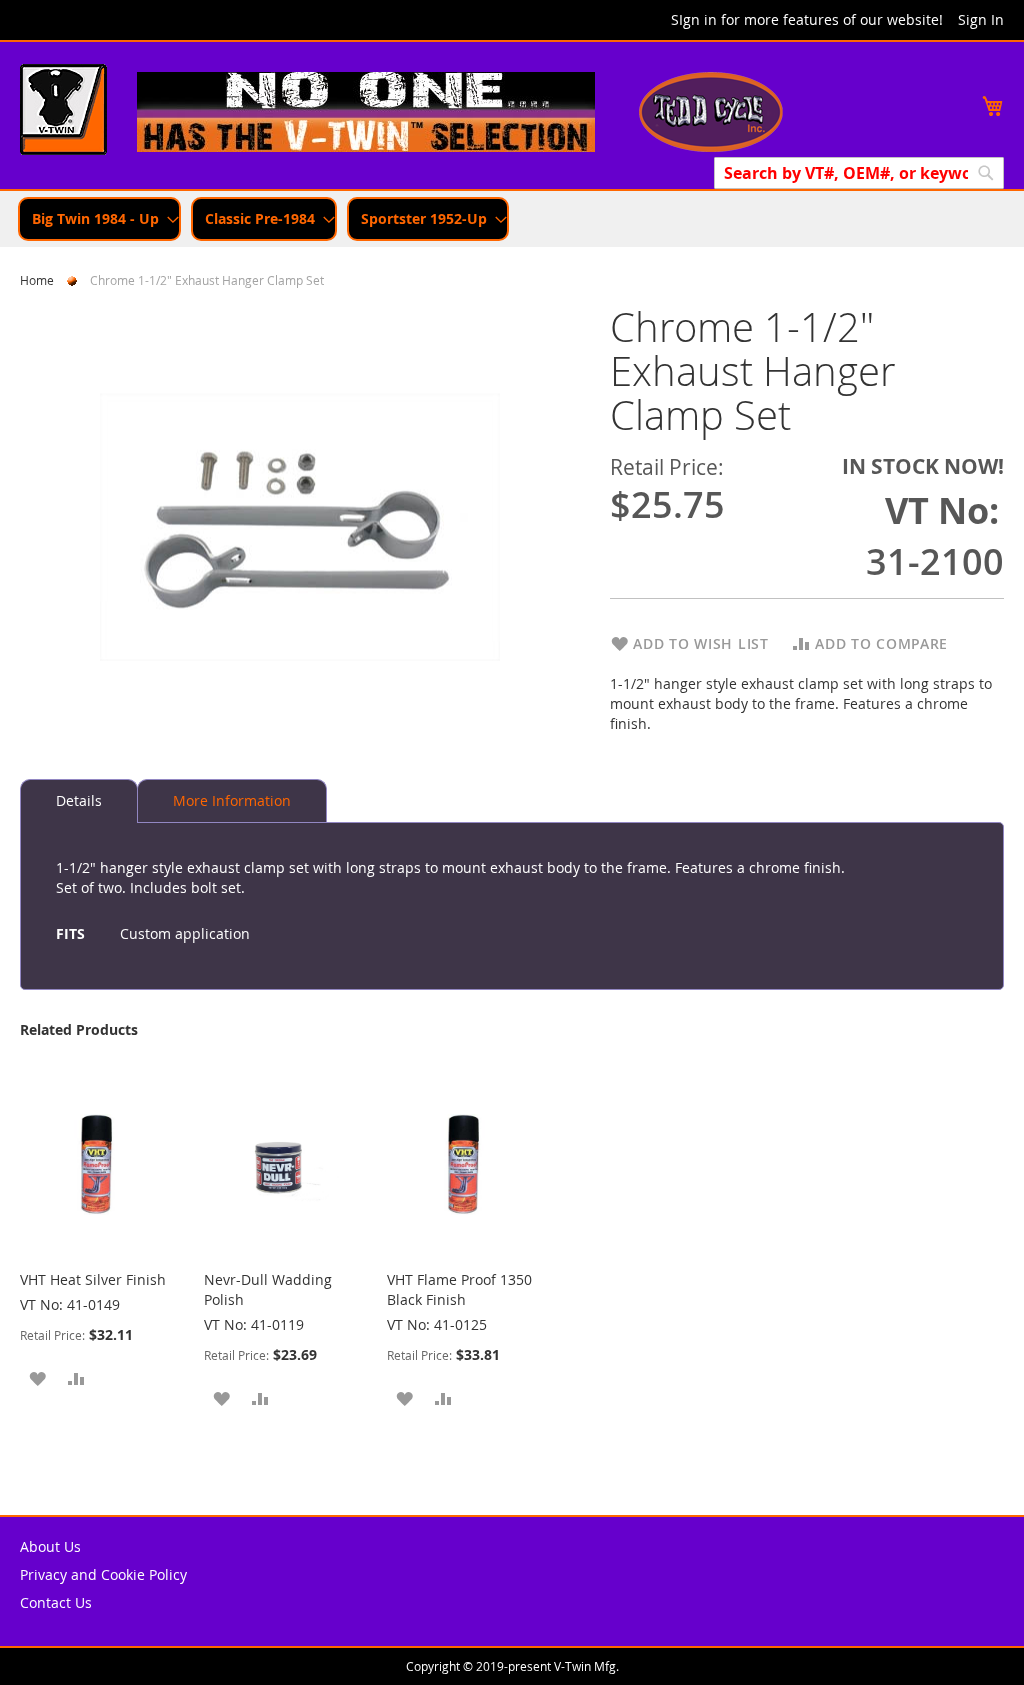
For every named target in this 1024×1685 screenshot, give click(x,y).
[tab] (79, 801)
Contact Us (56, 1602)
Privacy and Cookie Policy (103, 1574)
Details (79, 800)
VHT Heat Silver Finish (93, 1279)
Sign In (981, 19)
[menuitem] (99, 219)
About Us (50, 1546)
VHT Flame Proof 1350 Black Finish (459, 1289)
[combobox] (859, 173)
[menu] (512, 219)
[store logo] (63, 112)
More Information (232, 800)
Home (37, 280)
